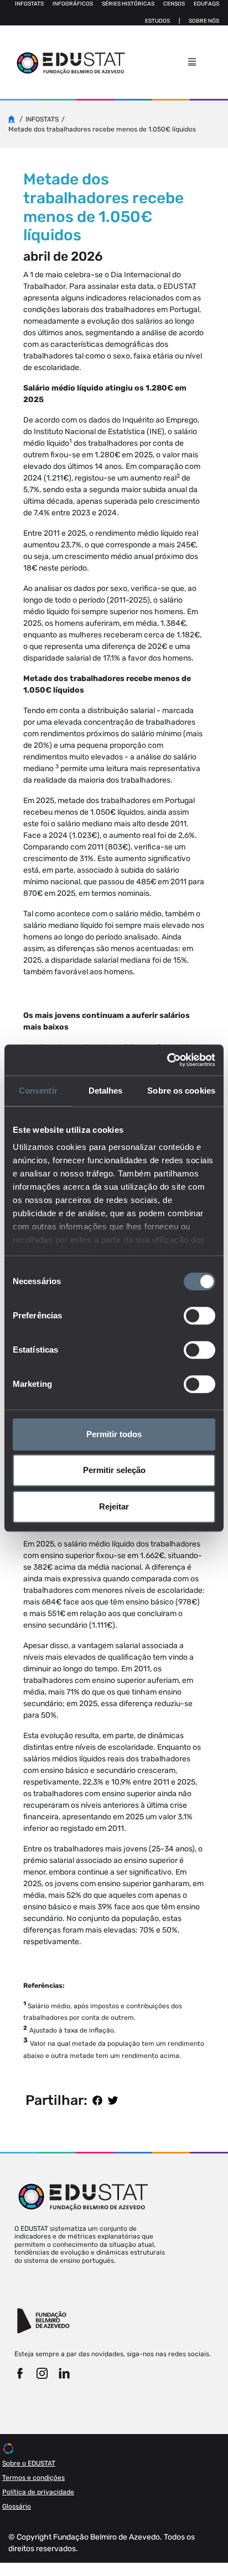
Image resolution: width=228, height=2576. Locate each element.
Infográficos (73, 4)
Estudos (157, 21)
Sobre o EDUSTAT (29, 2463)
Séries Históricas (128, 4)
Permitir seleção (114, 1470)
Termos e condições (33, 2478)
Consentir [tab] (38, 1091)
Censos (174, 4)
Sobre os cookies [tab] (181, 1091)
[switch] (199, 1316)
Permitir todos (114, 1434)
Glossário (17, 2506)
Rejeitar (114, 1506)
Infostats (29, 4)
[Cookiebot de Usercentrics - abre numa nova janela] (167, 1060)
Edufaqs (206, 4)
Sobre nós (204, 21)
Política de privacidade (38, 2492)
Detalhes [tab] (106, 1091)
